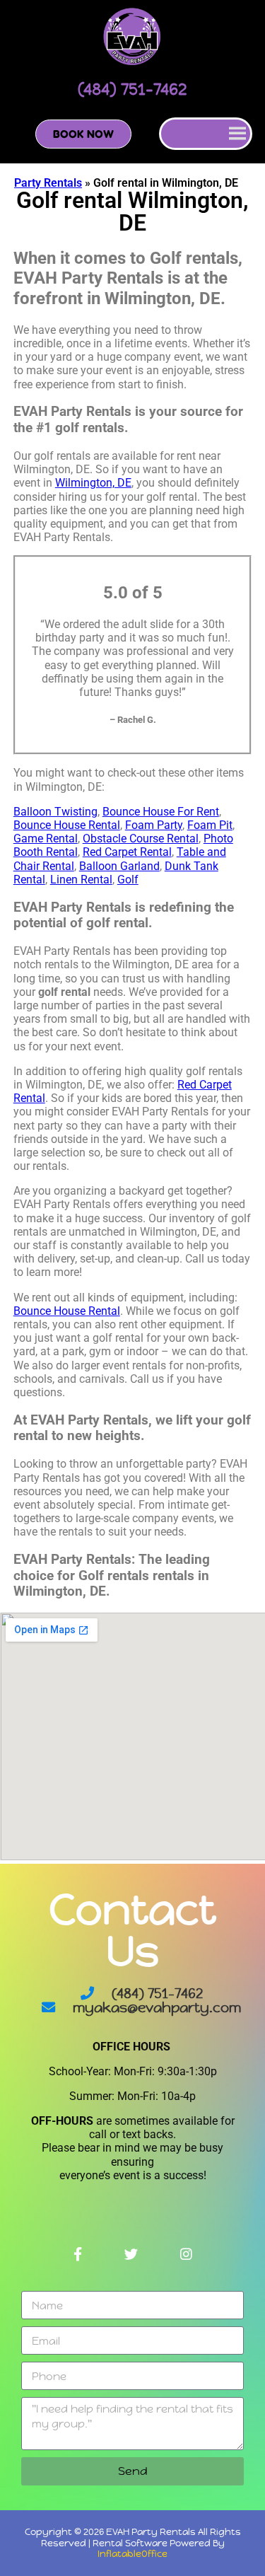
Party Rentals (48, 183)
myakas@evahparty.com (157, 2007)
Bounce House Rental (67, 825)
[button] (83, 134)
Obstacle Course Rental (141, 839)
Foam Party (154, 825)
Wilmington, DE (93, 483)
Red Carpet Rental (127, 852)
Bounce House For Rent (161, 812)
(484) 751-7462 (157, 1993)
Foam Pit (210, 825)
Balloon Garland (119, 866)
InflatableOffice (132, 2554)
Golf (128, 880)
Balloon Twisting (55, 812)
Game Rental (46, 839)
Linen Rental (81, 880)
